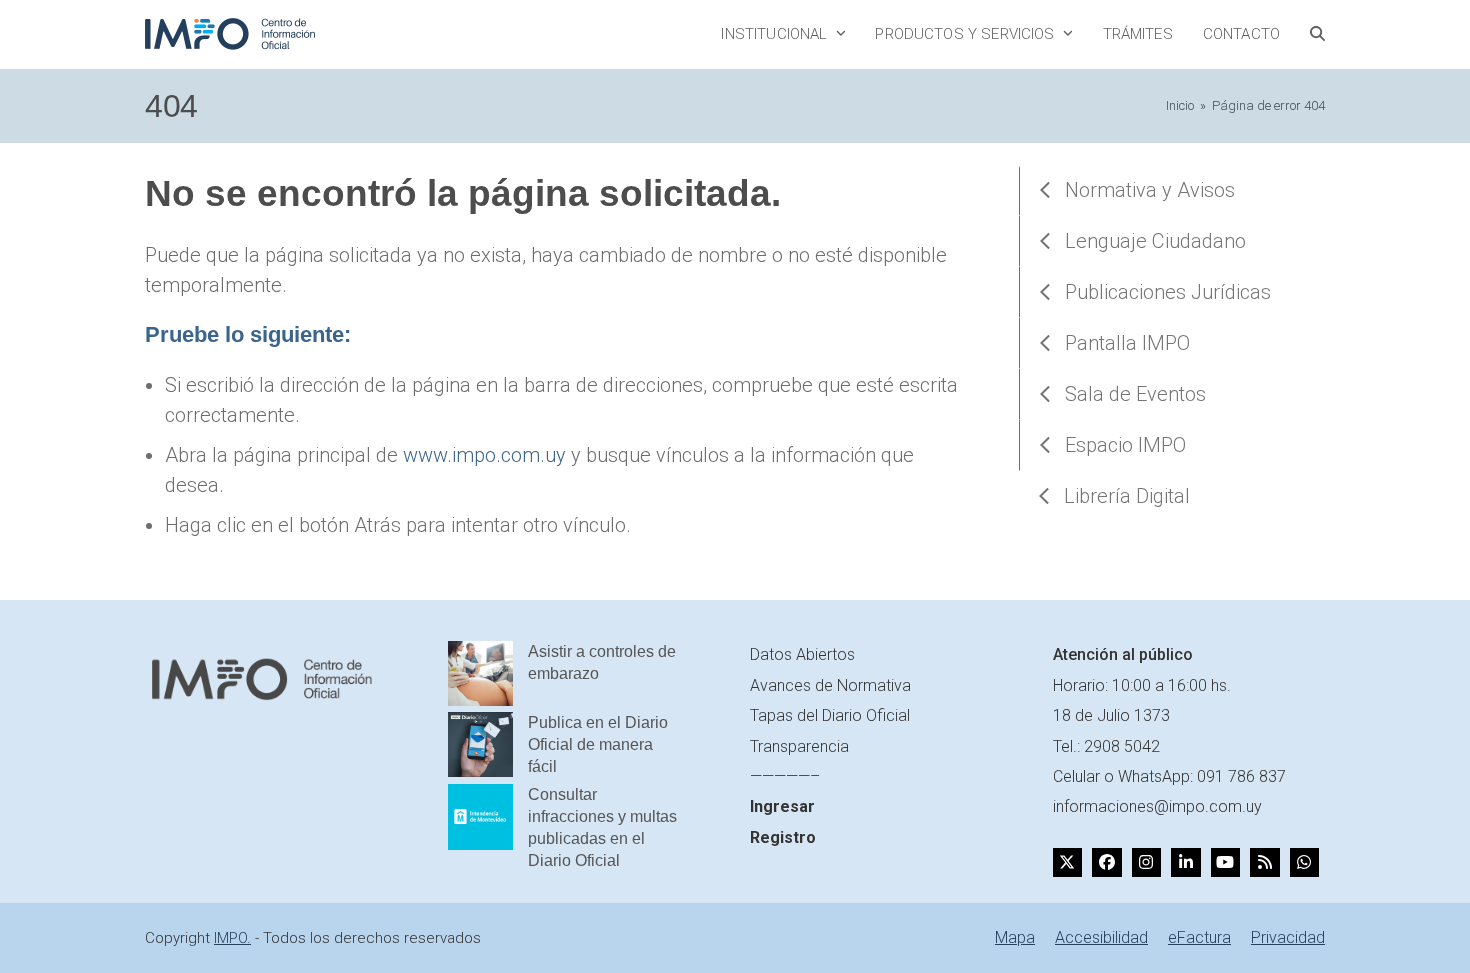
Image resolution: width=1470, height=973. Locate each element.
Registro (783, 837)
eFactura (1199, 937)
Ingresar (782, 806)
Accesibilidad (1101, 937)
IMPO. (232, 938)
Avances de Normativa (830, 685)
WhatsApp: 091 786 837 (1202, 776)
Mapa (1015, 937)
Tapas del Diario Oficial (830, 715)
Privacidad (1288, 937)
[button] (1317, 34)
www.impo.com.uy (484, 455)
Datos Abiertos (802, 654)
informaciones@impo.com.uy (1157, 806)
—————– (785, 776)
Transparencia (799, 746)
